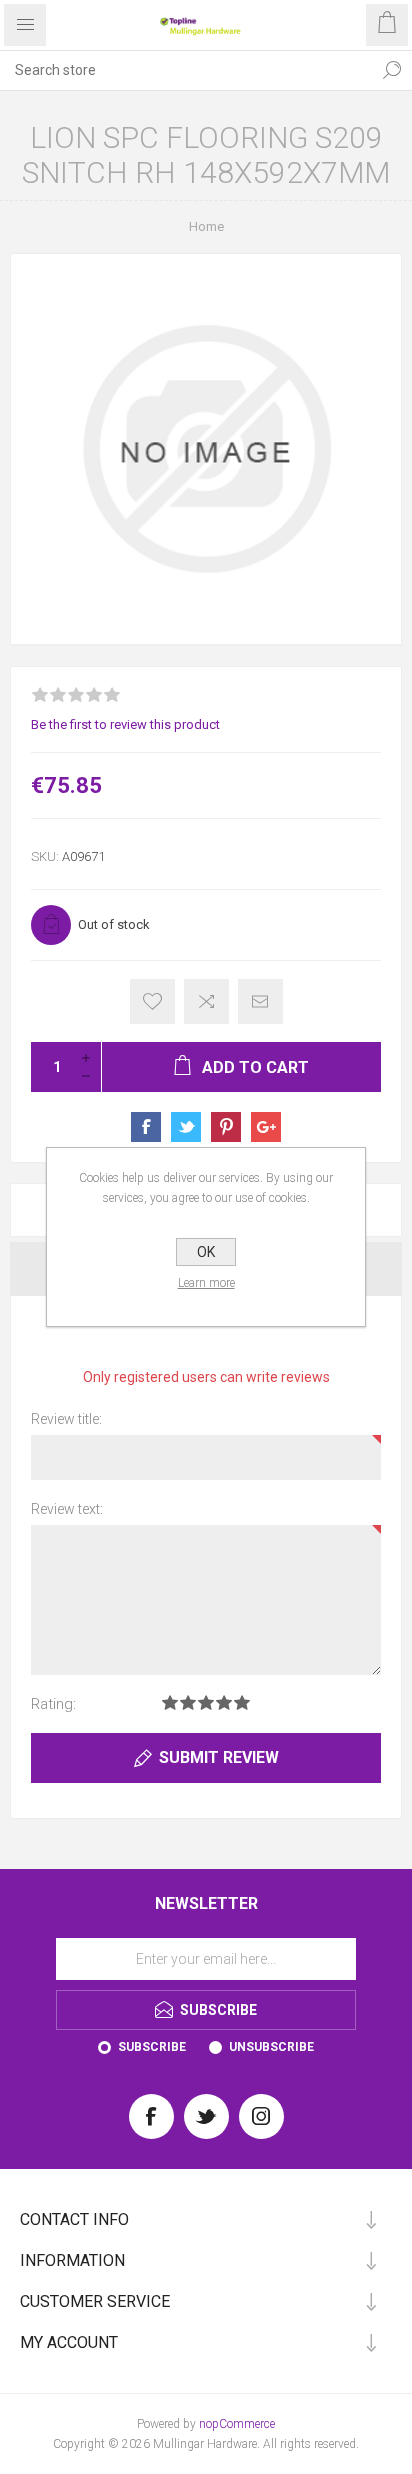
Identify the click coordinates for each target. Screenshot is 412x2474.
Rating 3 (206, 1702)
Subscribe (152, 2047)
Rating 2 (188, 1702)
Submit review (219, 1757)
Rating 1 (170, 1702)
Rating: (53, 1704)
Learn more (206, 1283)
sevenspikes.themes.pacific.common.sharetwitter (186, 1127)
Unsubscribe (271, 2047)
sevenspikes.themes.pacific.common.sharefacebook (146, 1127)
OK (206, 1252)
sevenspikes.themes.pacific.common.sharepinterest (226, 1127)
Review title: (66, 1419)
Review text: (67, 1509)
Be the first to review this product (125, 724)
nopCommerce (237, 2424)
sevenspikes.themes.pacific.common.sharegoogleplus (266, 1127)
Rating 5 (242, 1702)
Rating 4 (224, 1702)
